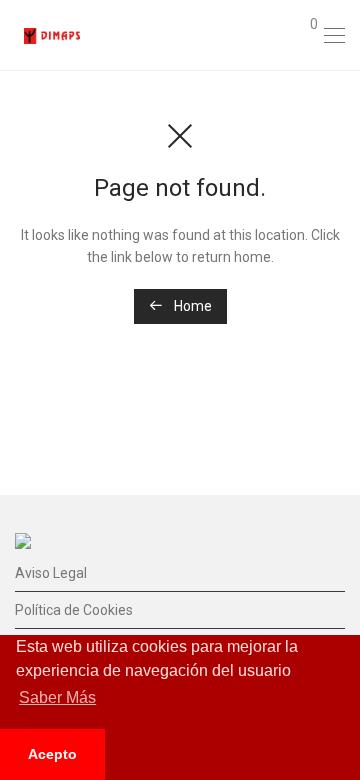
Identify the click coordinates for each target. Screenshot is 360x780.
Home (191, 306)
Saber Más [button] (57, 697)
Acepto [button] (52, 754)
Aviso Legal (51, 573)
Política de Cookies (74, 610)
